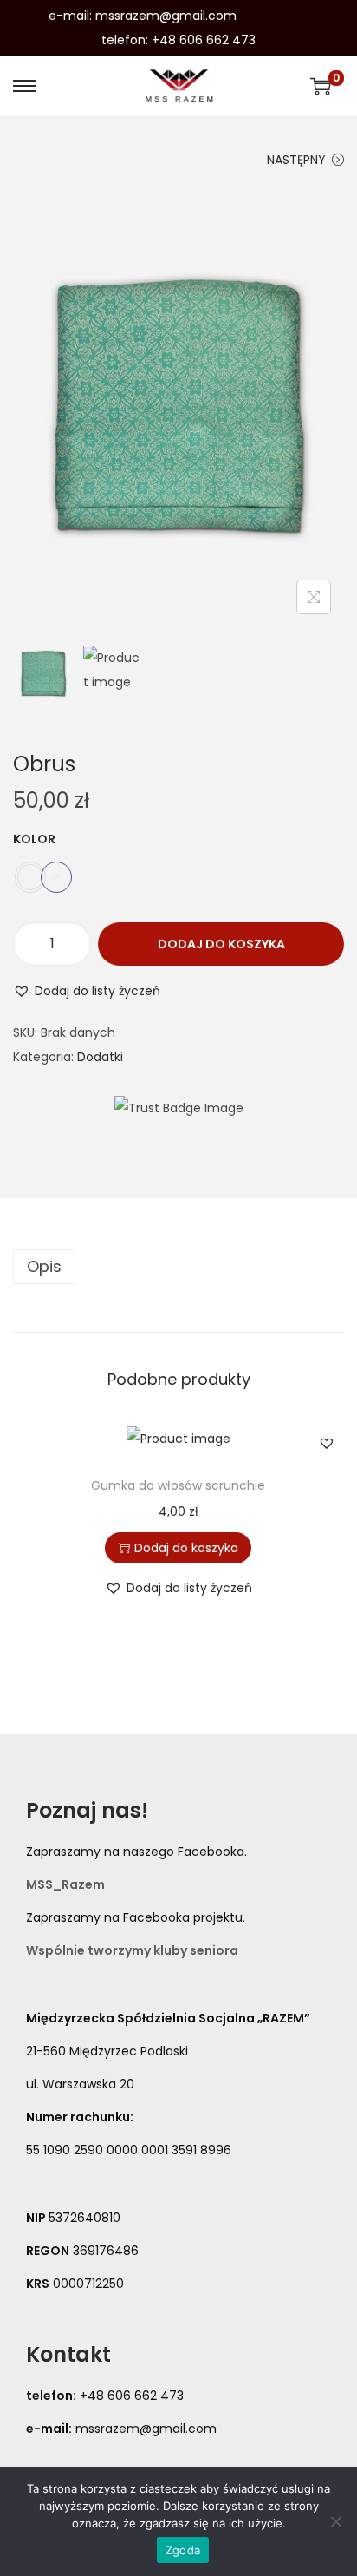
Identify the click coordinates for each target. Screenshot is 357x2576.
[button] (87, 991)
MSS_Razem (65, 1884)
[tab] (178, 1267)
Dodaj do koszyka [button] (186, 1548)
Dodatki (100, 1057)
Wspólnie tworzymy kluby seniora (132, 1950)
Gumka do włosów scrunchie (178, 1485)
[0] (321, 86)
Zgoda (183, 2550)
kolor (34, 839)
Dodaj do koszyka (221, 944)
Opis (44, 1266)
